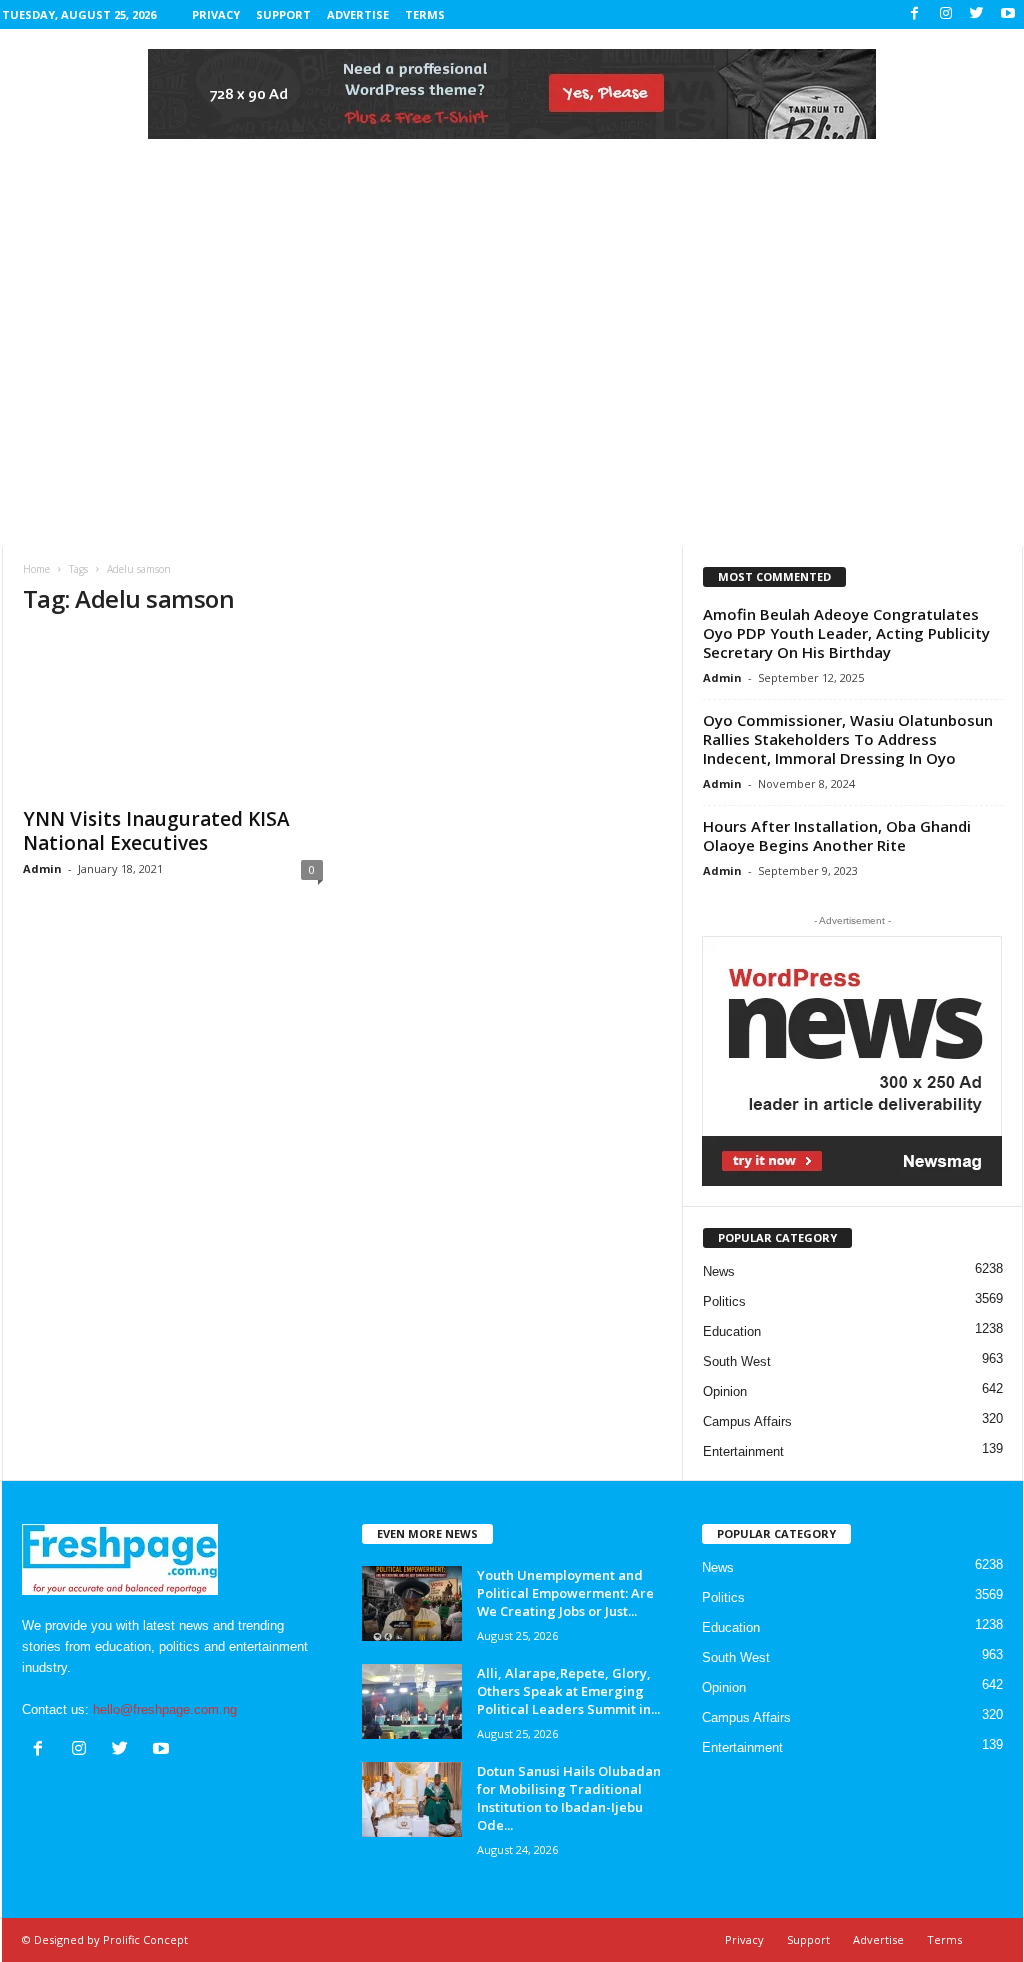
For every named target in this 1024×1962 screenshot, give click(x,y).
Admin (42, 868)
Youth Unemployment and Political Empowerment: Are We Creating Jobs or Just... (565, 1593)
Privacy (216, 14)
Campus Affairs (747, 1421)
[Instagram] (946, 14)
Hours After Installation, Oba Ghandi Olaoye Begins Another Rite (837, 835)
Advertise (358, 14)
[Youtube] (1008, 14)
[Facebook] (915, 14)
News (719, 1271)
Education (732, 1331)
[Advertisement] (512, 397)
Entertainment (743, 1451)
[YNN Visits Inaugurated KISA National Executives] (173, 715)
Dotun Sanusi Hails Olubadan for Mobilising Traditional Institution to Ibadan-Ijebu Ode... (569, 1798)
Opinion (725, 1391)
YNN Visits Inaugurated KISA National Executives (156, 831)
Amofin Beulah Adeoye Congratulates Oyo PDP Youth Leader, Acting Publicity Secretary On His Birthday (846, 633)
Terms (425, 14)
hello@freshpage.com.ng (165, 1709)
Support (283, 14)
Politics (724, 1301)
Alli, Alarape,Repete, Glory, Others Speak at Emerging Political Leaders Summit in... (568, 1691)
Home (36, 569)
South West (737, 1361)
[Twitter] (977, 14)
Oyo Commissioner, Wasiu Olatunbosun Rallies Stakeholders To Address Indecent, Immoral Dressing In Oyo (848, 739)
